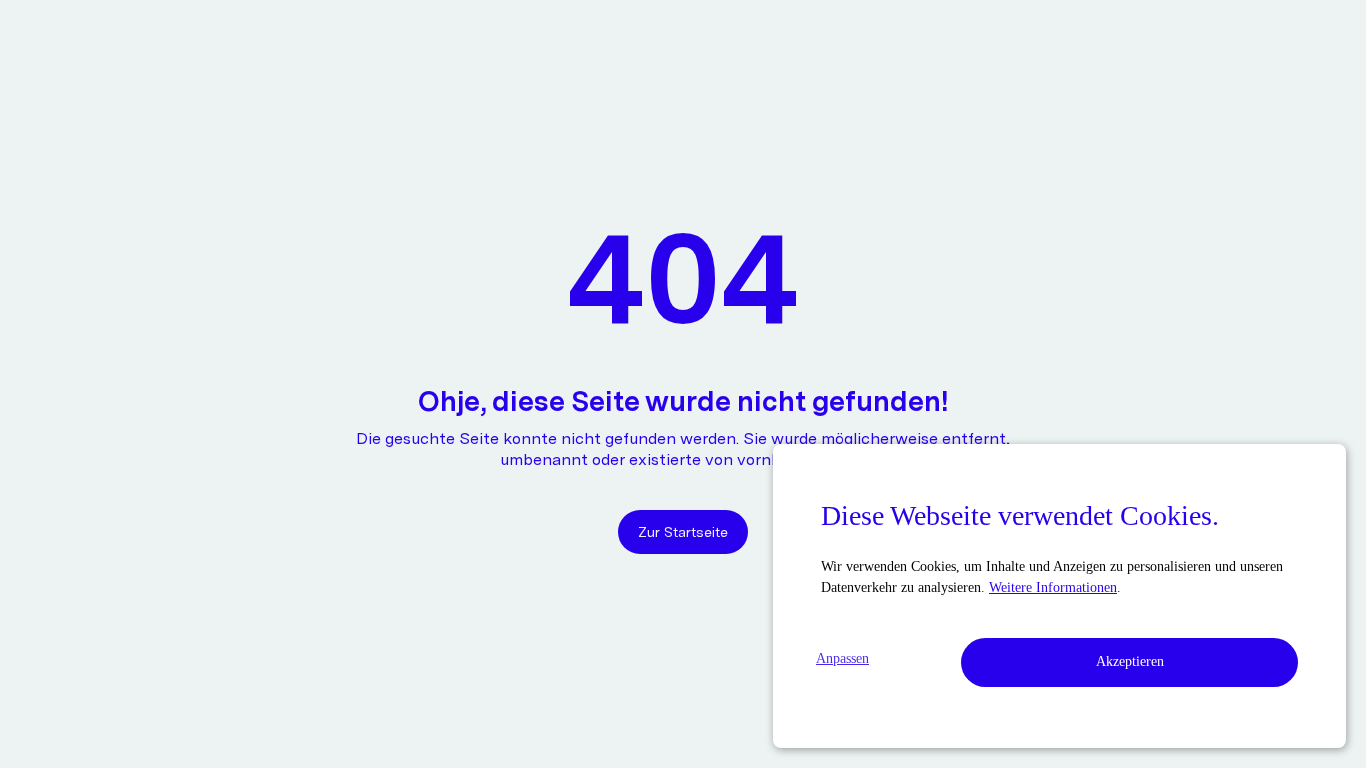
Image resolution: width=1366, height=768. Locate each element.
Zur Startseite (683, 532)
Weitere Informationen (1053, 587)
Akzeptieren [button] (1130, 661)
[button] (850, 658)
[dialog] (1059, 596)
